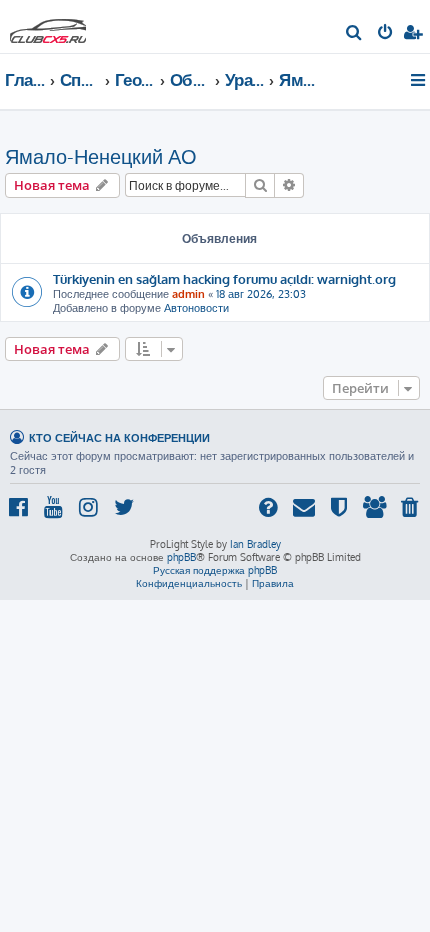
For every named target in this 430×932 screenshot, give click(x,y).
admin (188, 294)
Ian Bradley (255, 544)
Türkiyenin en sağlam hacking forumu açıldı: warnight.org (224, 278)
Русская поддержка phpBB (215, 570)
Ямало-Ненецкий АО (101, 156)
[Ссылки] (419, 80)
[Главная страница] (48, 25)
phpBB (181, 557)
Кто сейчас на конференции (119, 437)
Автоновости (196, 308)
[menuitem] (354, 34)
